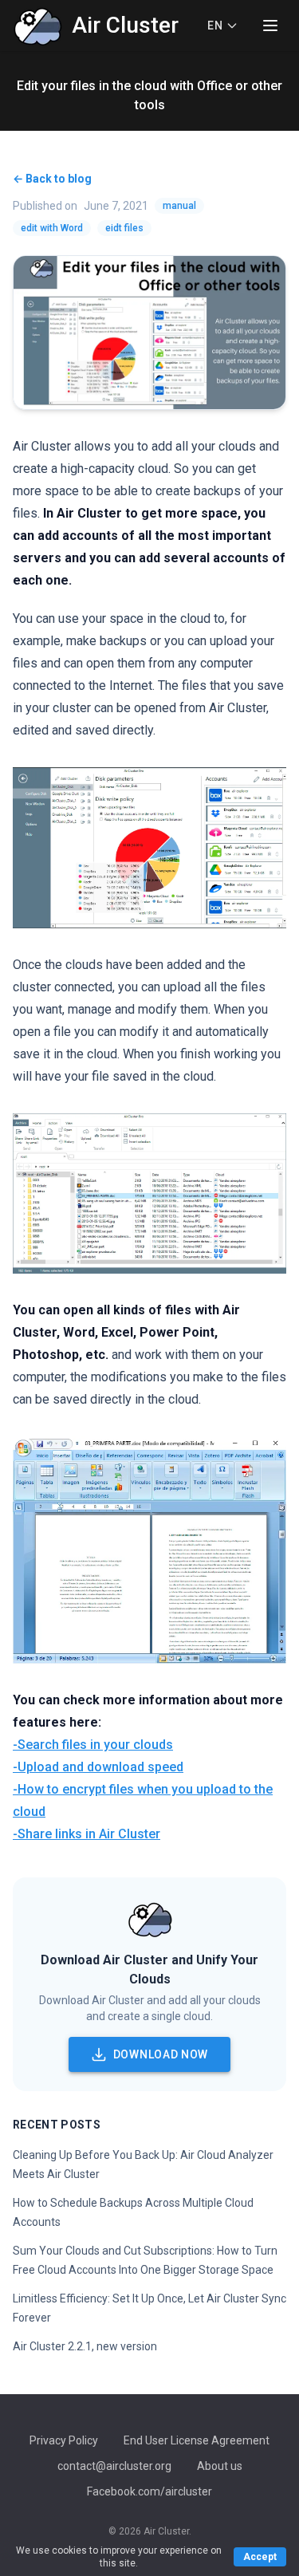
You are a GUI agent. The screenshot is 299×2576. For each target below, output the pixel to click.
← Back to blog (52, 179)
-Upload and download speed (98, 1767)
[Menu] (270, 26)
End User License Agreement (197, 2440)
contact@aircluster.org (114, 2466)
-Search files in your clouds (93, 1745)
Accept (260, 2557)
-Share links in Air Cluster (87, 1834)
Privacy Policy (64, 2440)
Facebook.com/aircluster (149, 2491)
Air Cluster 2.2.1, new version (85, 2346)
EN (215, 26)
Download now (161, 2054)
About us (220, 2466)
